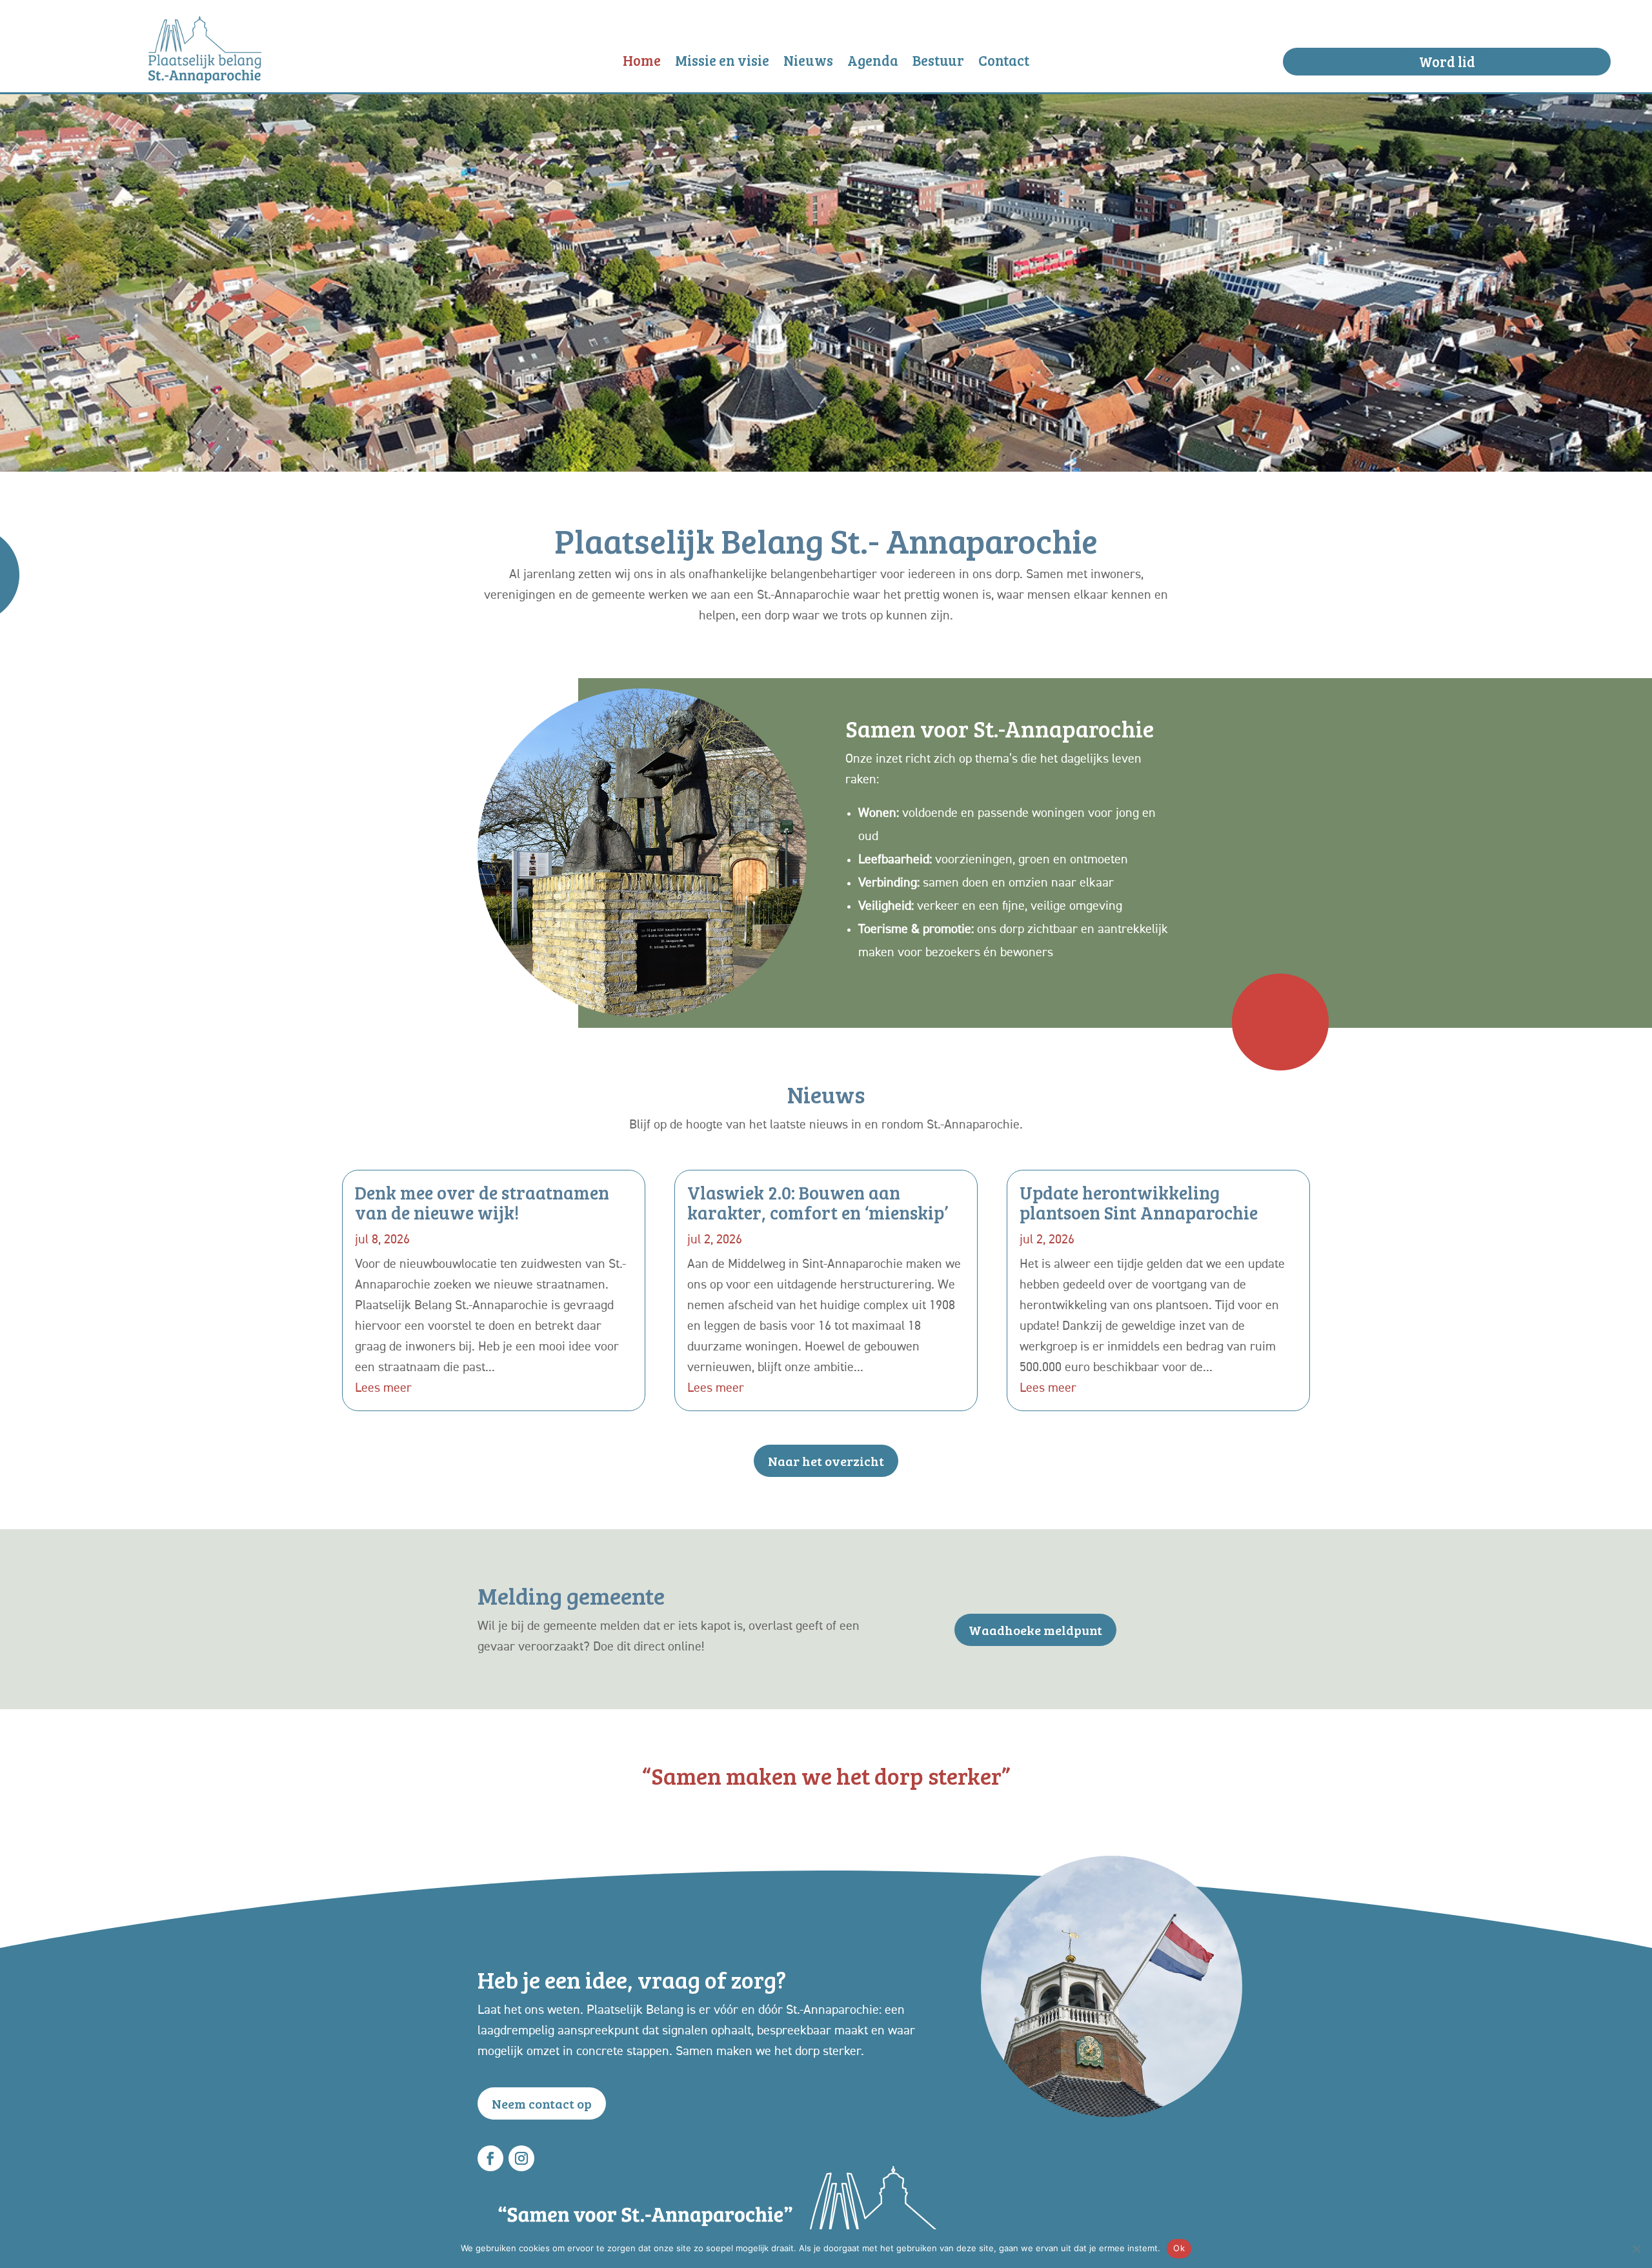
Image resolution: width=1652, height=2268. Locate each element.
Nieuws (808, 63)
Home (642, 63)
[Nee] (1636, 2249)
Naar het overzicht (826, 1461)
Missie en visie (722, 63)
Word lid (1447, 61)
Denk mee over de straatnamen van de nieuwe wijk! (482, 1202)
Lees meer (383, 1388)
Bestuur (938, 63)
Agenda (873, 63)
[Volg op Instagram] (521, 2158)
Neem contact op (542, 2103)
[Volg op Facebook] (490, 2158)
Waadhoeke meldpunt (1035, 1630)
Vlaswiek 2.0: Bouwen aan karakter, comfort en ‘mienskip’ (818, 1202)
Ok (1179, 2248)
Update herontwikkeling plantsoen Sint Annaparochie (1139, 1202)
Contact (1004, 63)
